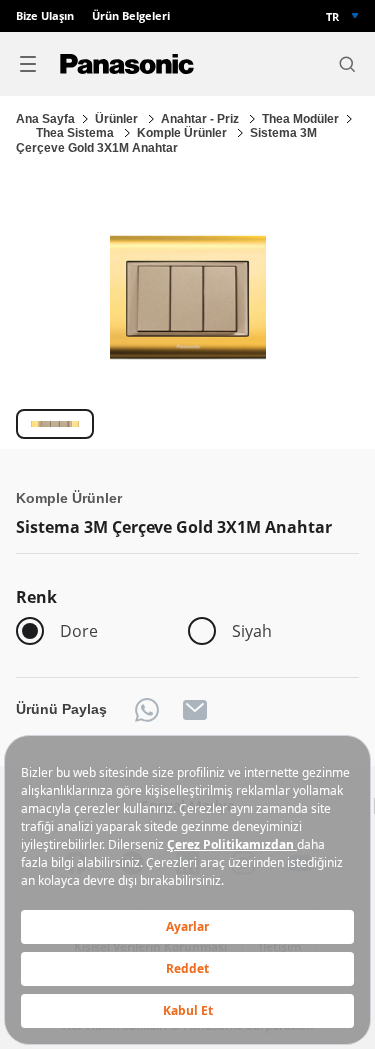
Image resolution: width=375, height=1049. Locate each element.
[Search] (347, 64)
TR (332, 16)
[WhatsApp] (147, 710)
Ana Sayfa (45, 119)
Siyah (252, 631)
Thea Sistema (76, 133)
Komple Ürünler (183, 133)
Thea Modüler (300, 119)
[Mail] (195, 710)
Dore (79, 631)
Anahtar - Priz (201, 119)
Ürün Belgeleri (131, 16)
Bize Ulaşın (45, 16)
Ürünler (118, 119)
